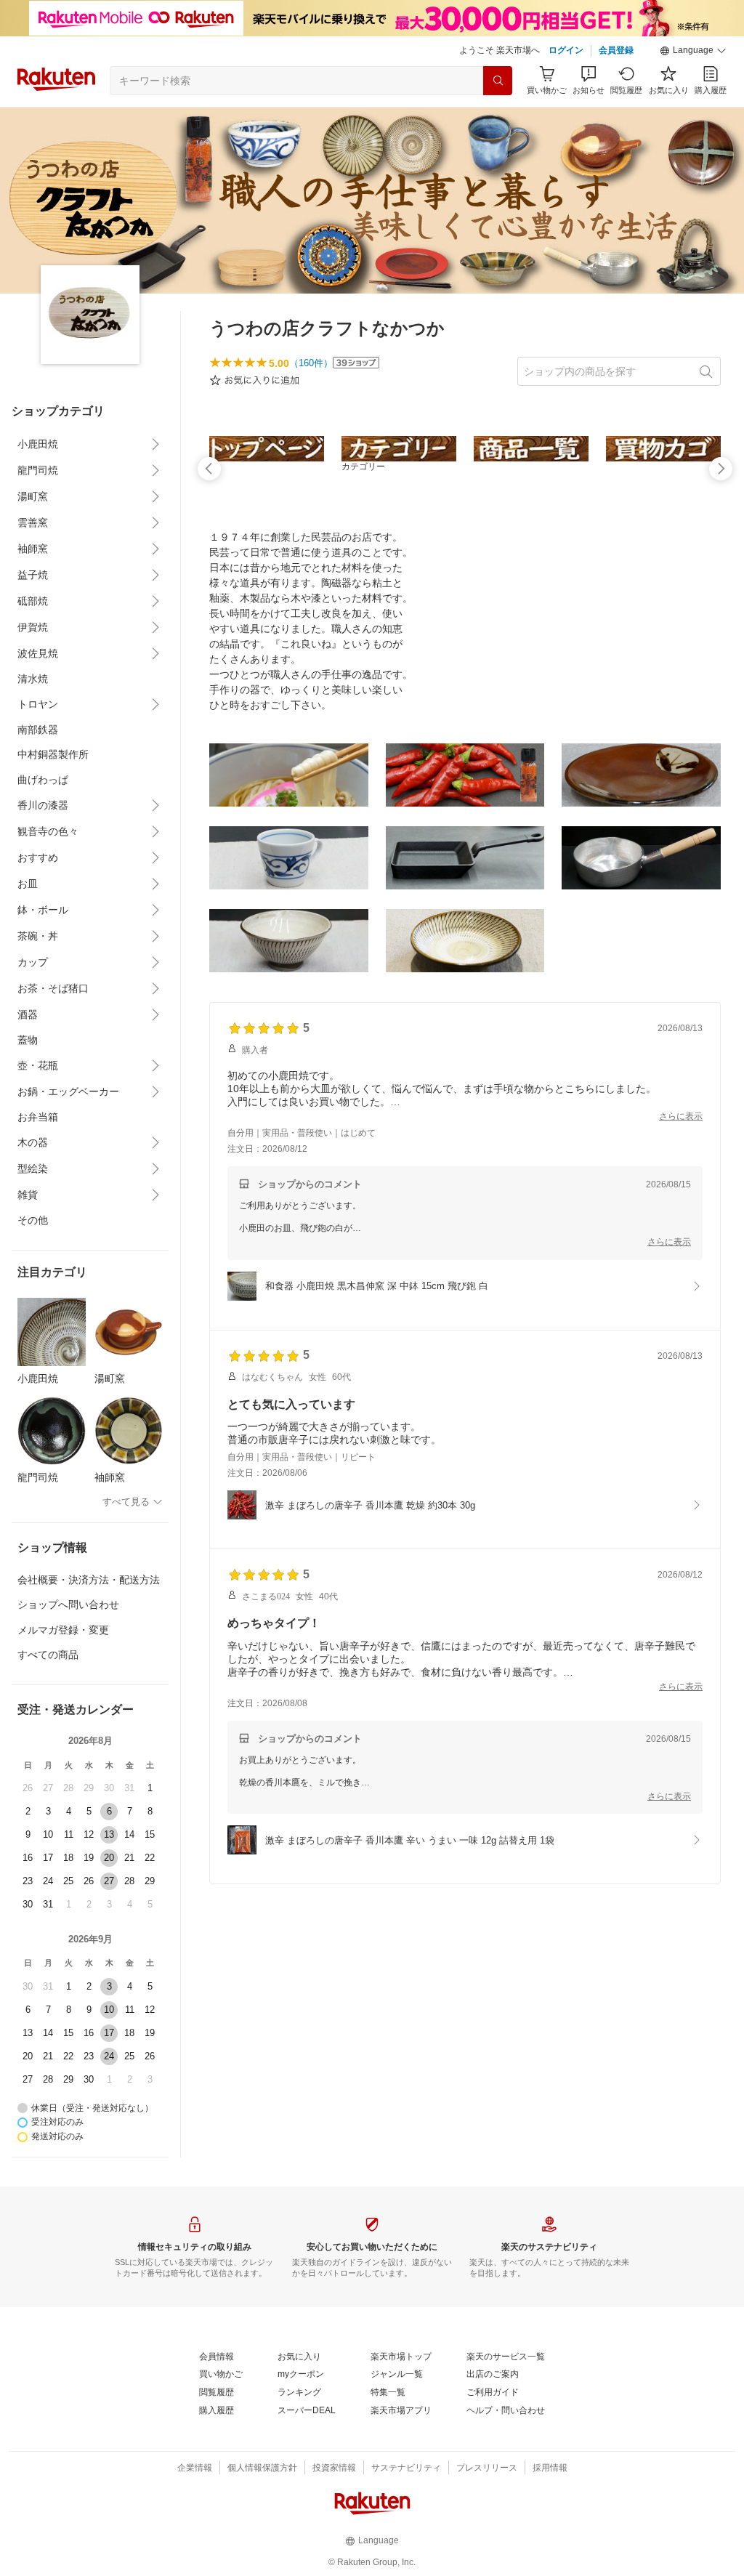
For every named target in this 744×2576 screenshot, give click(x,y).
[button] (693, 51)
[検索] (498, 81)
